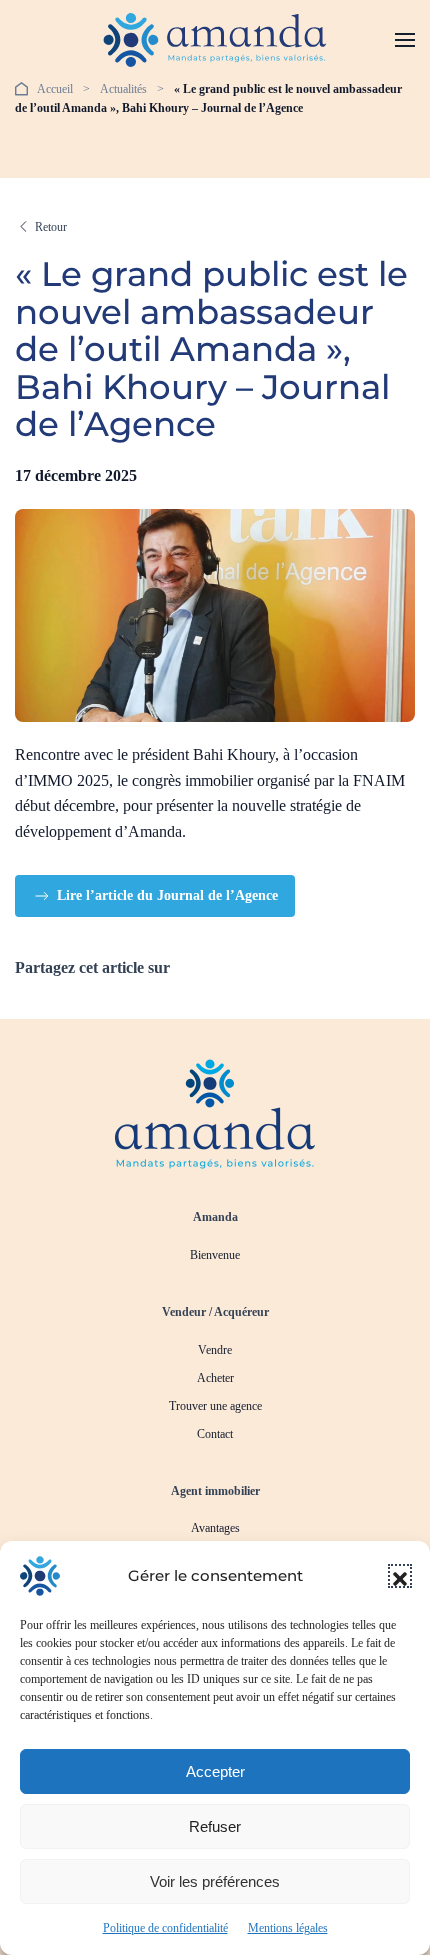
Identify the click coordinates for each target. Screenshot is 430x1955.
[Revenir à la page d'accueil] (215, 1112)
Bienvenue (215, 1255)
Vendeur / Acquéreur (215, 1312)
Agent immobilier (215, 1491)
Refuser (215, 1826)
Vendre (215, 1350)
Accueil (55, 89)
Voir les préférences (215, 1881)
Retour (51, 227)
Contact (215, 1434)
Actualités (123, 89)
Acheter (215, 1378)
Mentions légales (288, 1928)
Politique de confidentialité (165, 1928)
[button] (400, 1576)
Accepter (215, 1771)
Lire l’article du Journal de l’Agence (167, 895)
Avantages (215, 1528)
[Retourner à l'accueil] (215, 40)
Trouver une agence (215, 1406)
